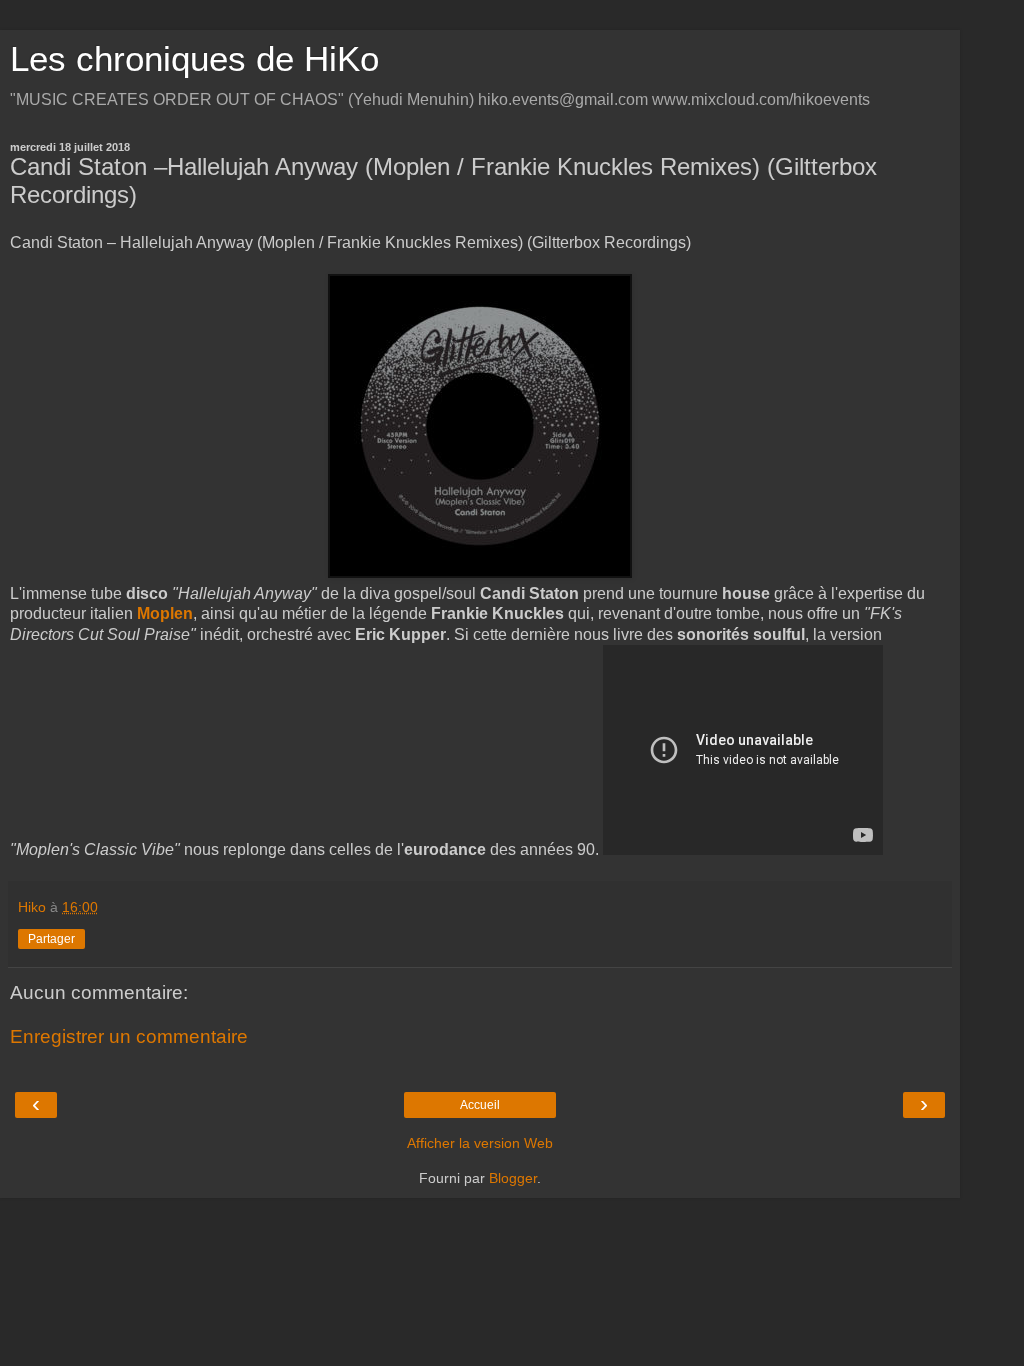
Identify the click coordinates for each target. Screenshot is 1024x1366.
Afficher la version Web (480, 1143)
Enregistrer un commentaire (129, 1036)
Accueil (480, 1105)
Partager (51, 939)
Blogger (513, 1178)
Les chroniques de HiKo (194, 59)
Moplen (165, 613)
